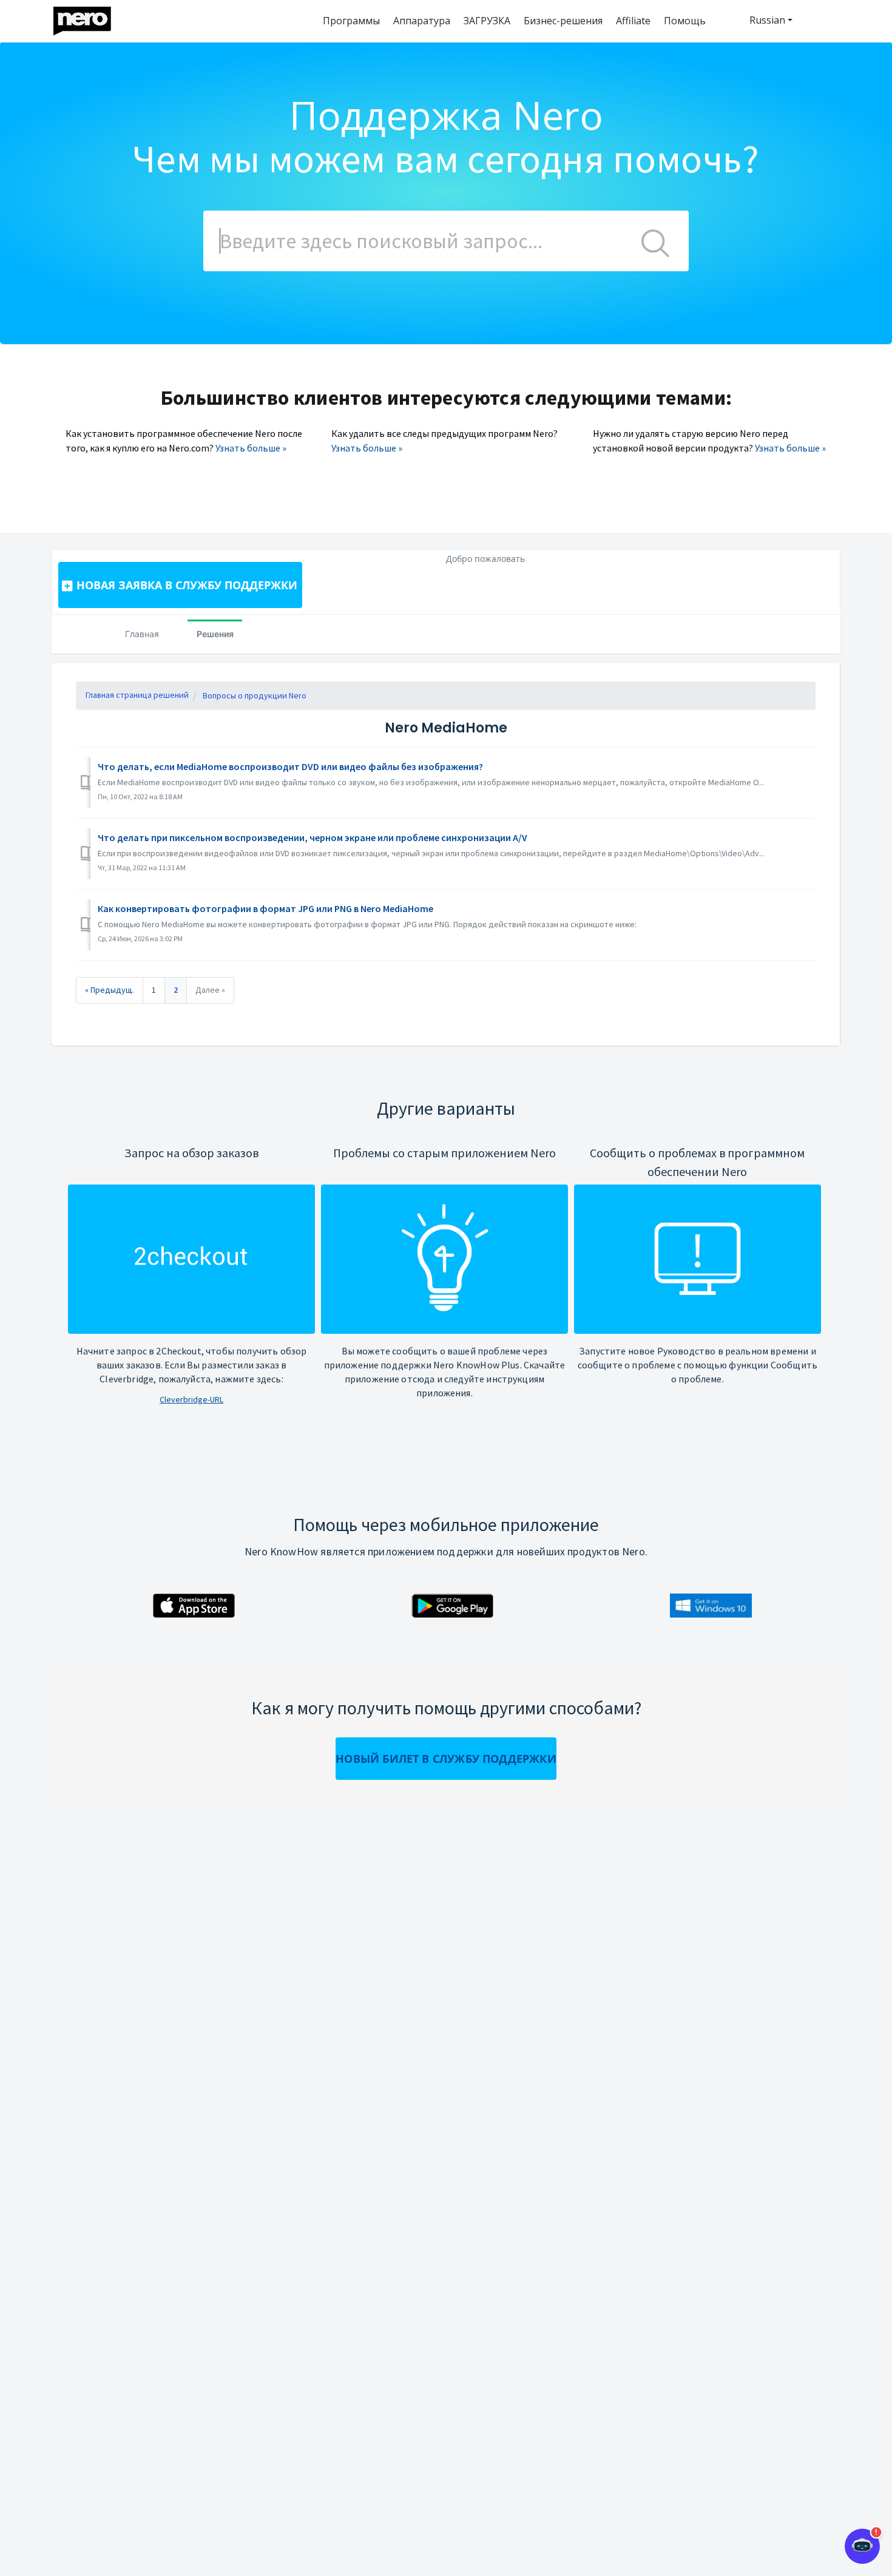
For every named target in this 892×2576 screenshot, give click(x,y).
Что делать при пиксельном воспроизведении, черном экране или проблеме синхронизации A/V (313, 837)
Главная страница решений (137, 695)
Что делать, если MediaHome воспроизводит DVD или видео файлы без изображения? (290, 766)
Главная (142, 634)
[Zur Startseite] (90, 18)
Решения (215, 634)
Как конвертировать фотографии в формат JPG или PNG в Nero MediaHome (265, 908)
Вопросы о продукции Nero (255, 695)
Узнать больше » (251, 448)
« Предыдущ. (110, 990)
